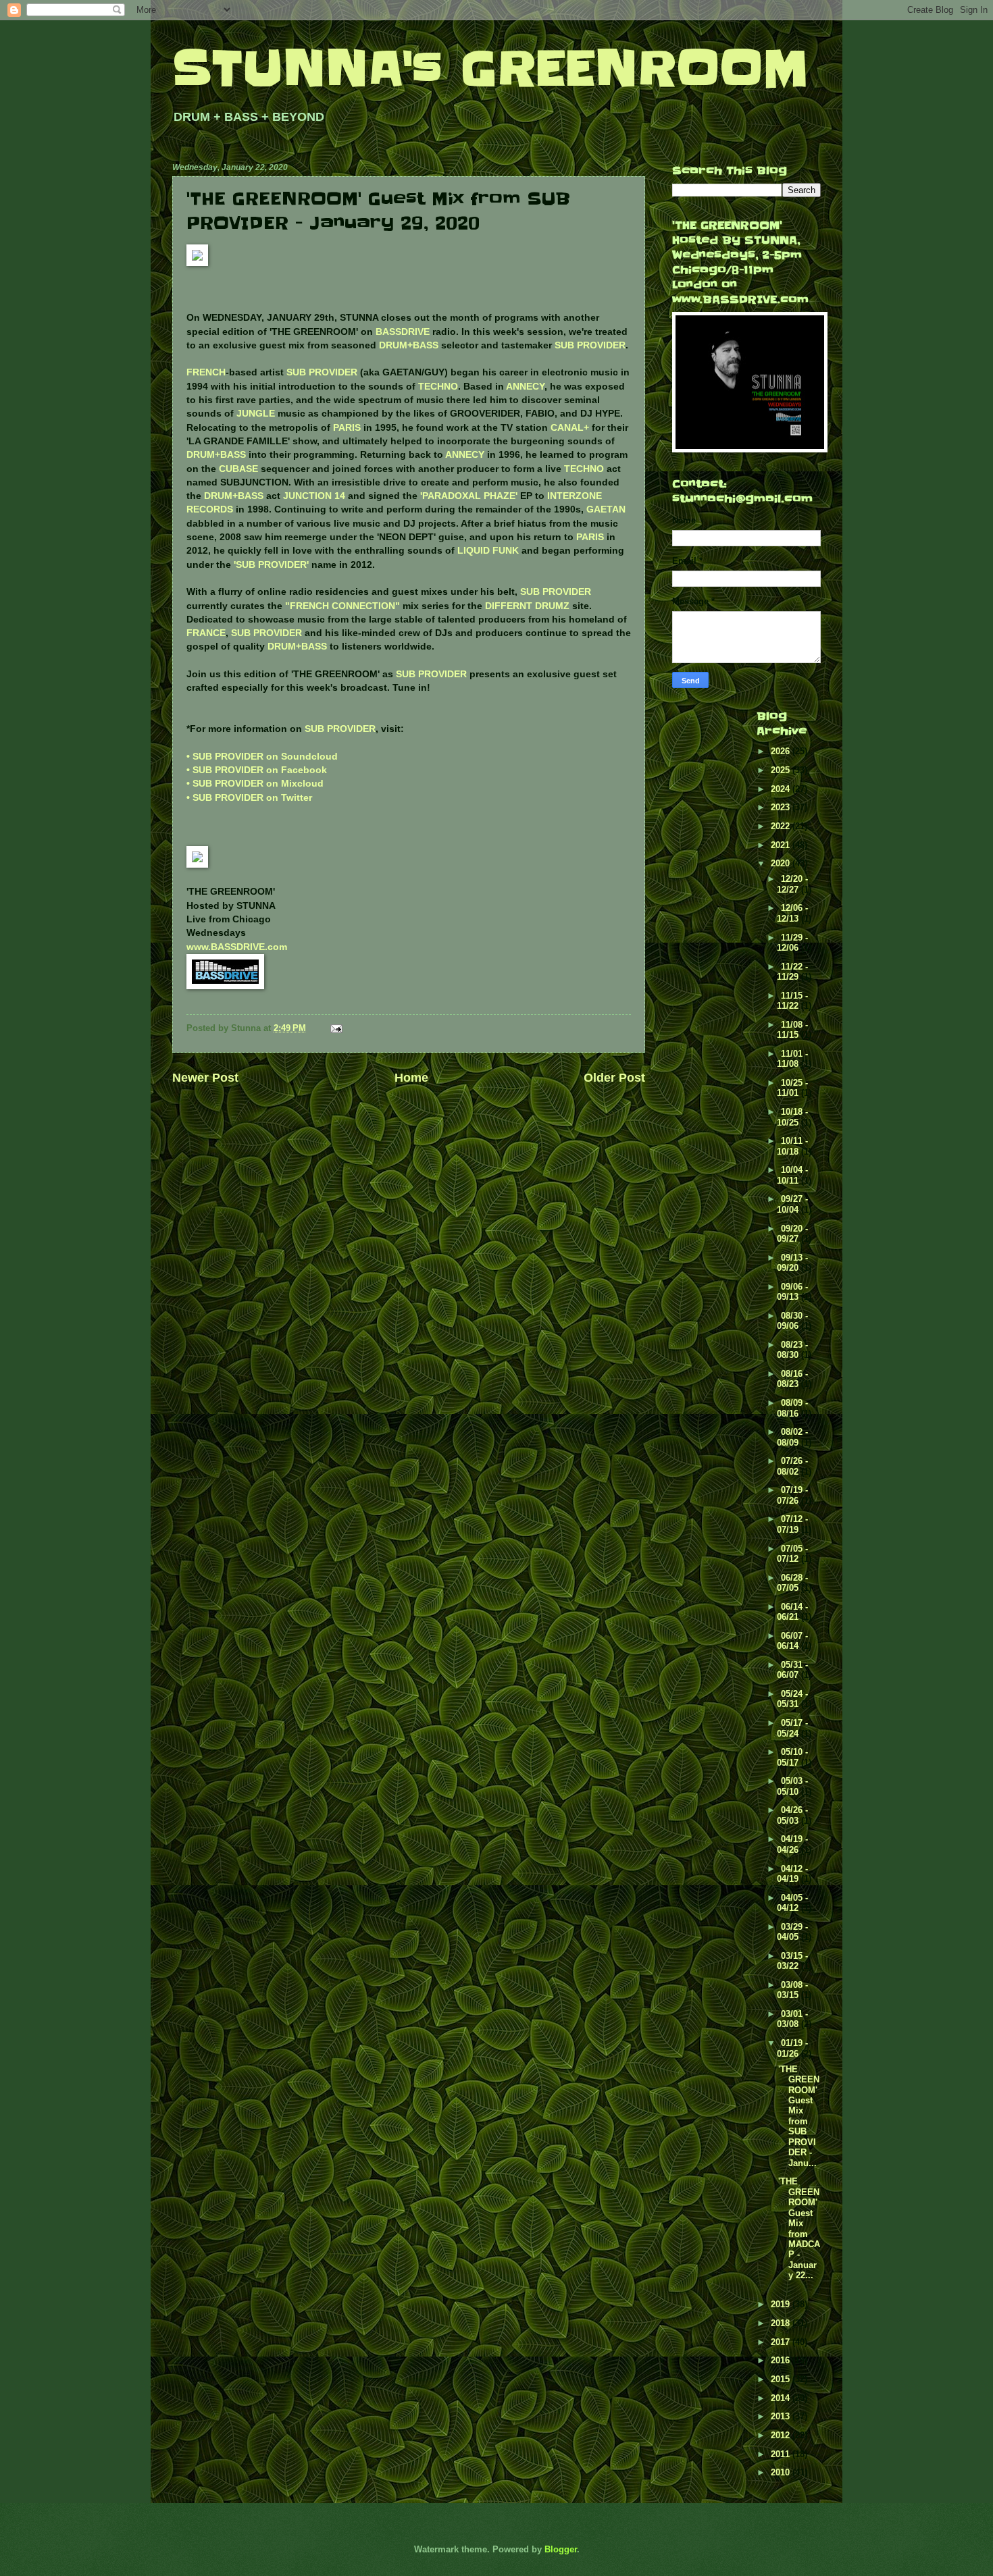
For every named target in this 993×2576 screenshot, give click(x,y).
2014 (782, 2398)
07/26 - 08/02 (792, 1466)
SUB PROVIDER (590, 345)
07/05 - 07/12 (792, 1554)
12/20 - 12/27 (792, 884)
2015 (782, 2379)
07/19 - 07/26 (792, 1495)
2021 (782, 845)
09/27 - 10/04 (792, 1204)
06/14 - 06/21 (792, 1612)
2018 (782, 2323)
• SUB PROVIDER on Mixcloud (255, 784)
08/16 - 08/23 (792, 1379)
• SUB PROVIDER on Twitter (249, 798)
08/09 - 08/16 (792, 1408)
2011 (782, 2454)
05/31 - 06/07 (792, 1670)
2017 (782, 2342)
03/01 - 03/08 (792, 2019)
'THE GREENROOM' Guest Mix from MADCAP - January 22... (799, 2228)
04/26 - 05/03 (792, 1815)
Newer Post (205, 1078)
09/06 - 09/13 (792, 1292)
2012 (782, 2435)
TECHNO (438, 387)
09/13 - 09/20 (792, 1263)
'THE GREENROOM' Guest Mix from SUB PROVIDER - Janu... (799, 2116)
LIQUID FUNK (488, 551)
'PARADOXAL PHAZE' (469, 496)
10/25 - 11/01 (792, 1088)
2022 (782, 826)
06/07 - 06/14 (792, 1641)
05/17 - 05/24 (792, 1728)
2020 (782, 863)
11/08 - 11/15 (792, 1030)
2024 (782, 789)
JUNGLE (256, 414)
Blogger (561, 2549)
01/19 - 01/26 (792, 2048)
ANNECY (525, 387)
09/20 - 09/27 (792, 1234)
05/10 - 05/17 (792, 1757)
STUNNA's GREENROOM (490, 69)
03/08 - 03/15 (792, 1990)
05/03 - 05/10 (792, 1786)
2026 (782, 751)
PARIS (347, 428)
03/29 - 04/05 (792, 1932)
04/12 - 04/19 (792, 1874)
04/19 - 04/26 (792, 1844)
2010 (782, 2472)
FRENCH (206, 372)
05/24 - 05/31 (792, 1699)
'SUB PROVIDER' (271, 565)
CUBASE (238, 469)
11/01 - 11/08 (792, 1059)
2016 (782, 2360)
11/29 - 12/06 (792, 943)
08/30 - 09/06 (792, 1321)
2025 (782, 770)
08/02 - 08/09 (792, 1437)
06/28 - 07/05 (792, 1583)
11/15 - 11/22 (792, 1001)
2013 (782, 2416)
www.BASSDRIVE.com (237, 947)
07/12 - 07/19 (792, 1524)
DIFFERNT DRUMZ (527, 606)
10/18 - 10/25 (792, 1117)
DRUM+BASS (409, 345)
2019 (782, 2304)
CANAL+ (570, 428)
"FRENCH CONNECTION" (342, 606)
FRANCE (206, 633)
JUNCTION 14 (314, 496)
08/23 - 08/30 (792, 1350)
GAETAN (606, 509)
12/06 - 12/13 (792, 913)
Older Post (614, 1078)
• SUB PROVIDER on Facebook (257, 770)
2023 (782, 807)
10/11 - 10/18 (792, 1146)
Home (411, 1078)
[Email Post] (336, 1028)
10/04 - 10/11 (792, 1175)
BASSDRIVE (403, 332)
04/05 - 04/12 (792, 1903)
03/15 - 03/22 (792, 1961)
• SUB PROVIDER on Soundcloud (262, 757)
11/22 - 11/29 (792, 972)
